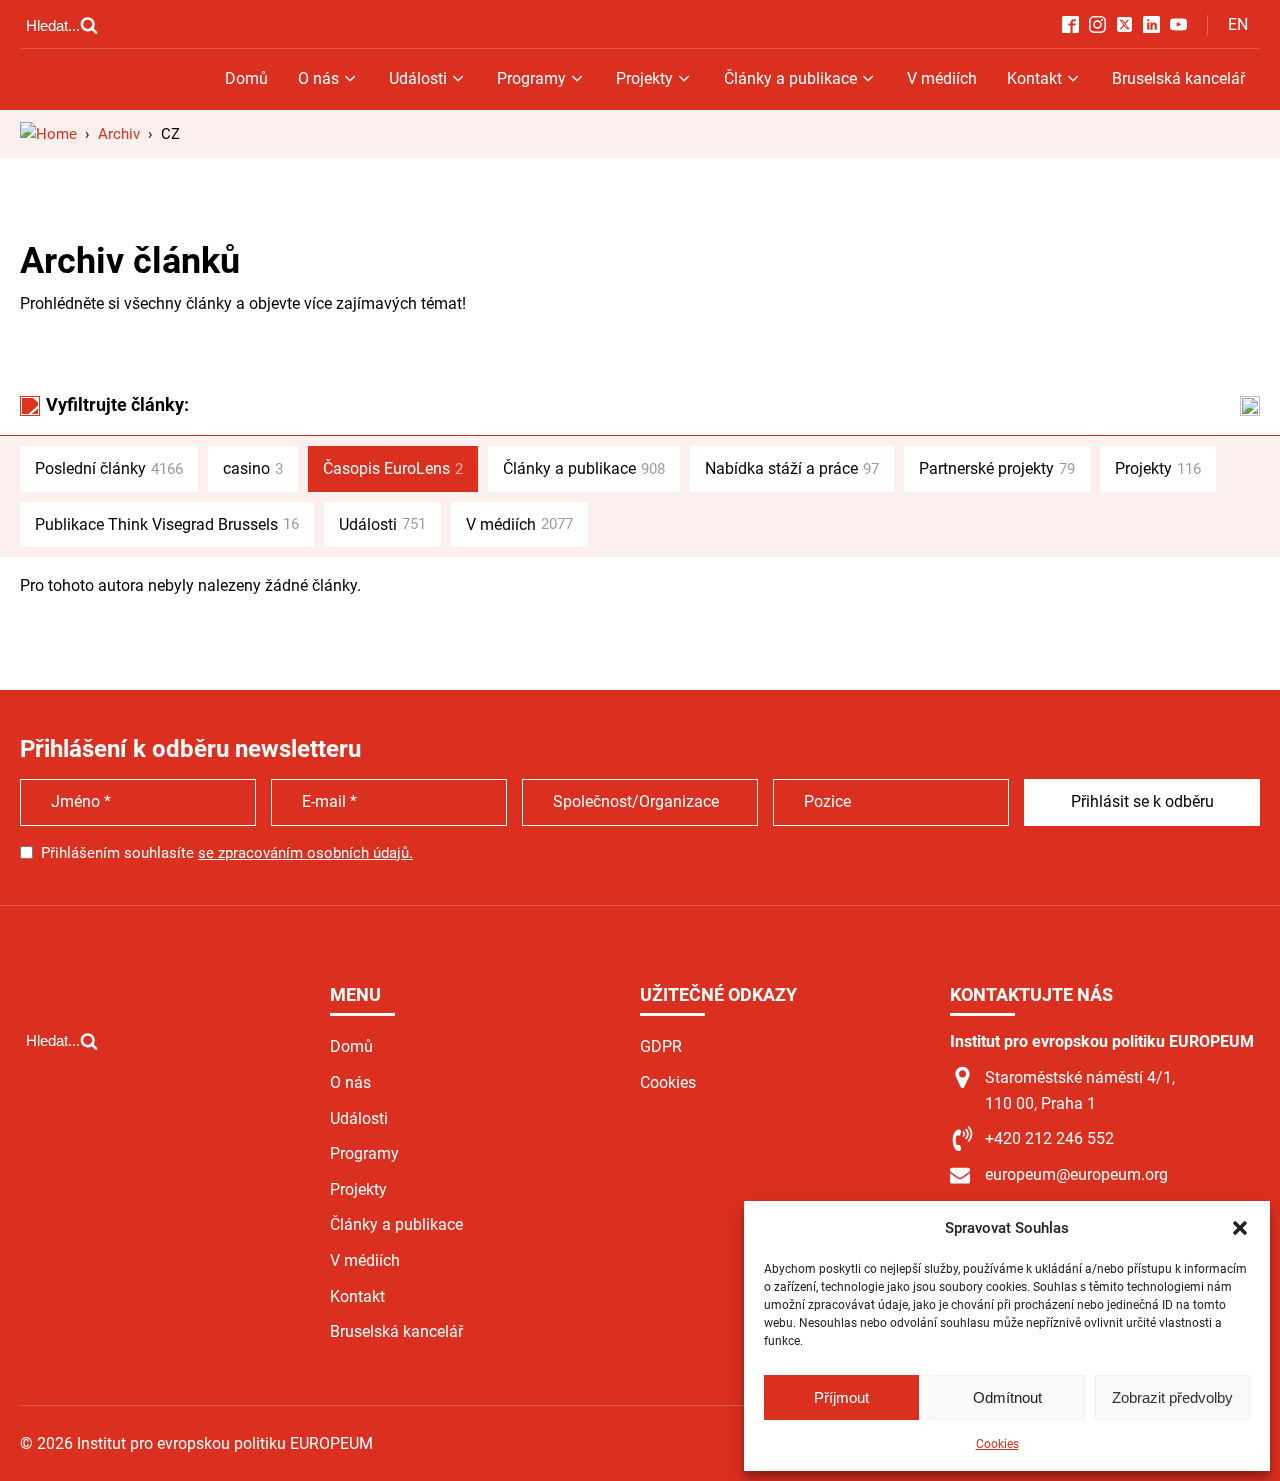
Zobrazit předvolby (1172, 1397)
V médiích (942, 78)
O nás (318, 78)
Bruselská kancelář (1178, 78)
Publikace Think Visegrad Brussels (167, 524)
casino (253, 468)
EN (1238, 24)
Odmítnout (1007, 1397)
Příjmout (841, 1397)
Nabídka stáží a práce (792, 468)
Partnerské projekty (997, 468)
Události (418, 78)
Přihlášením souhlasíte (227, 853)
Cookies (997, 1444)
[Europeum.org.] (48, 134)
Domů (246, 78)
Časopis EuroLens (393, 468)
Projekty (644, 78)
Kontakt (1034, 78)
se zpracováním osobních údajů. (305, 853)
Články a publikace (790, 78)
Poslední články (109, 468)
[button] (1240, 1228)
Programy (531, 78)
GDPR (661, 1046)
